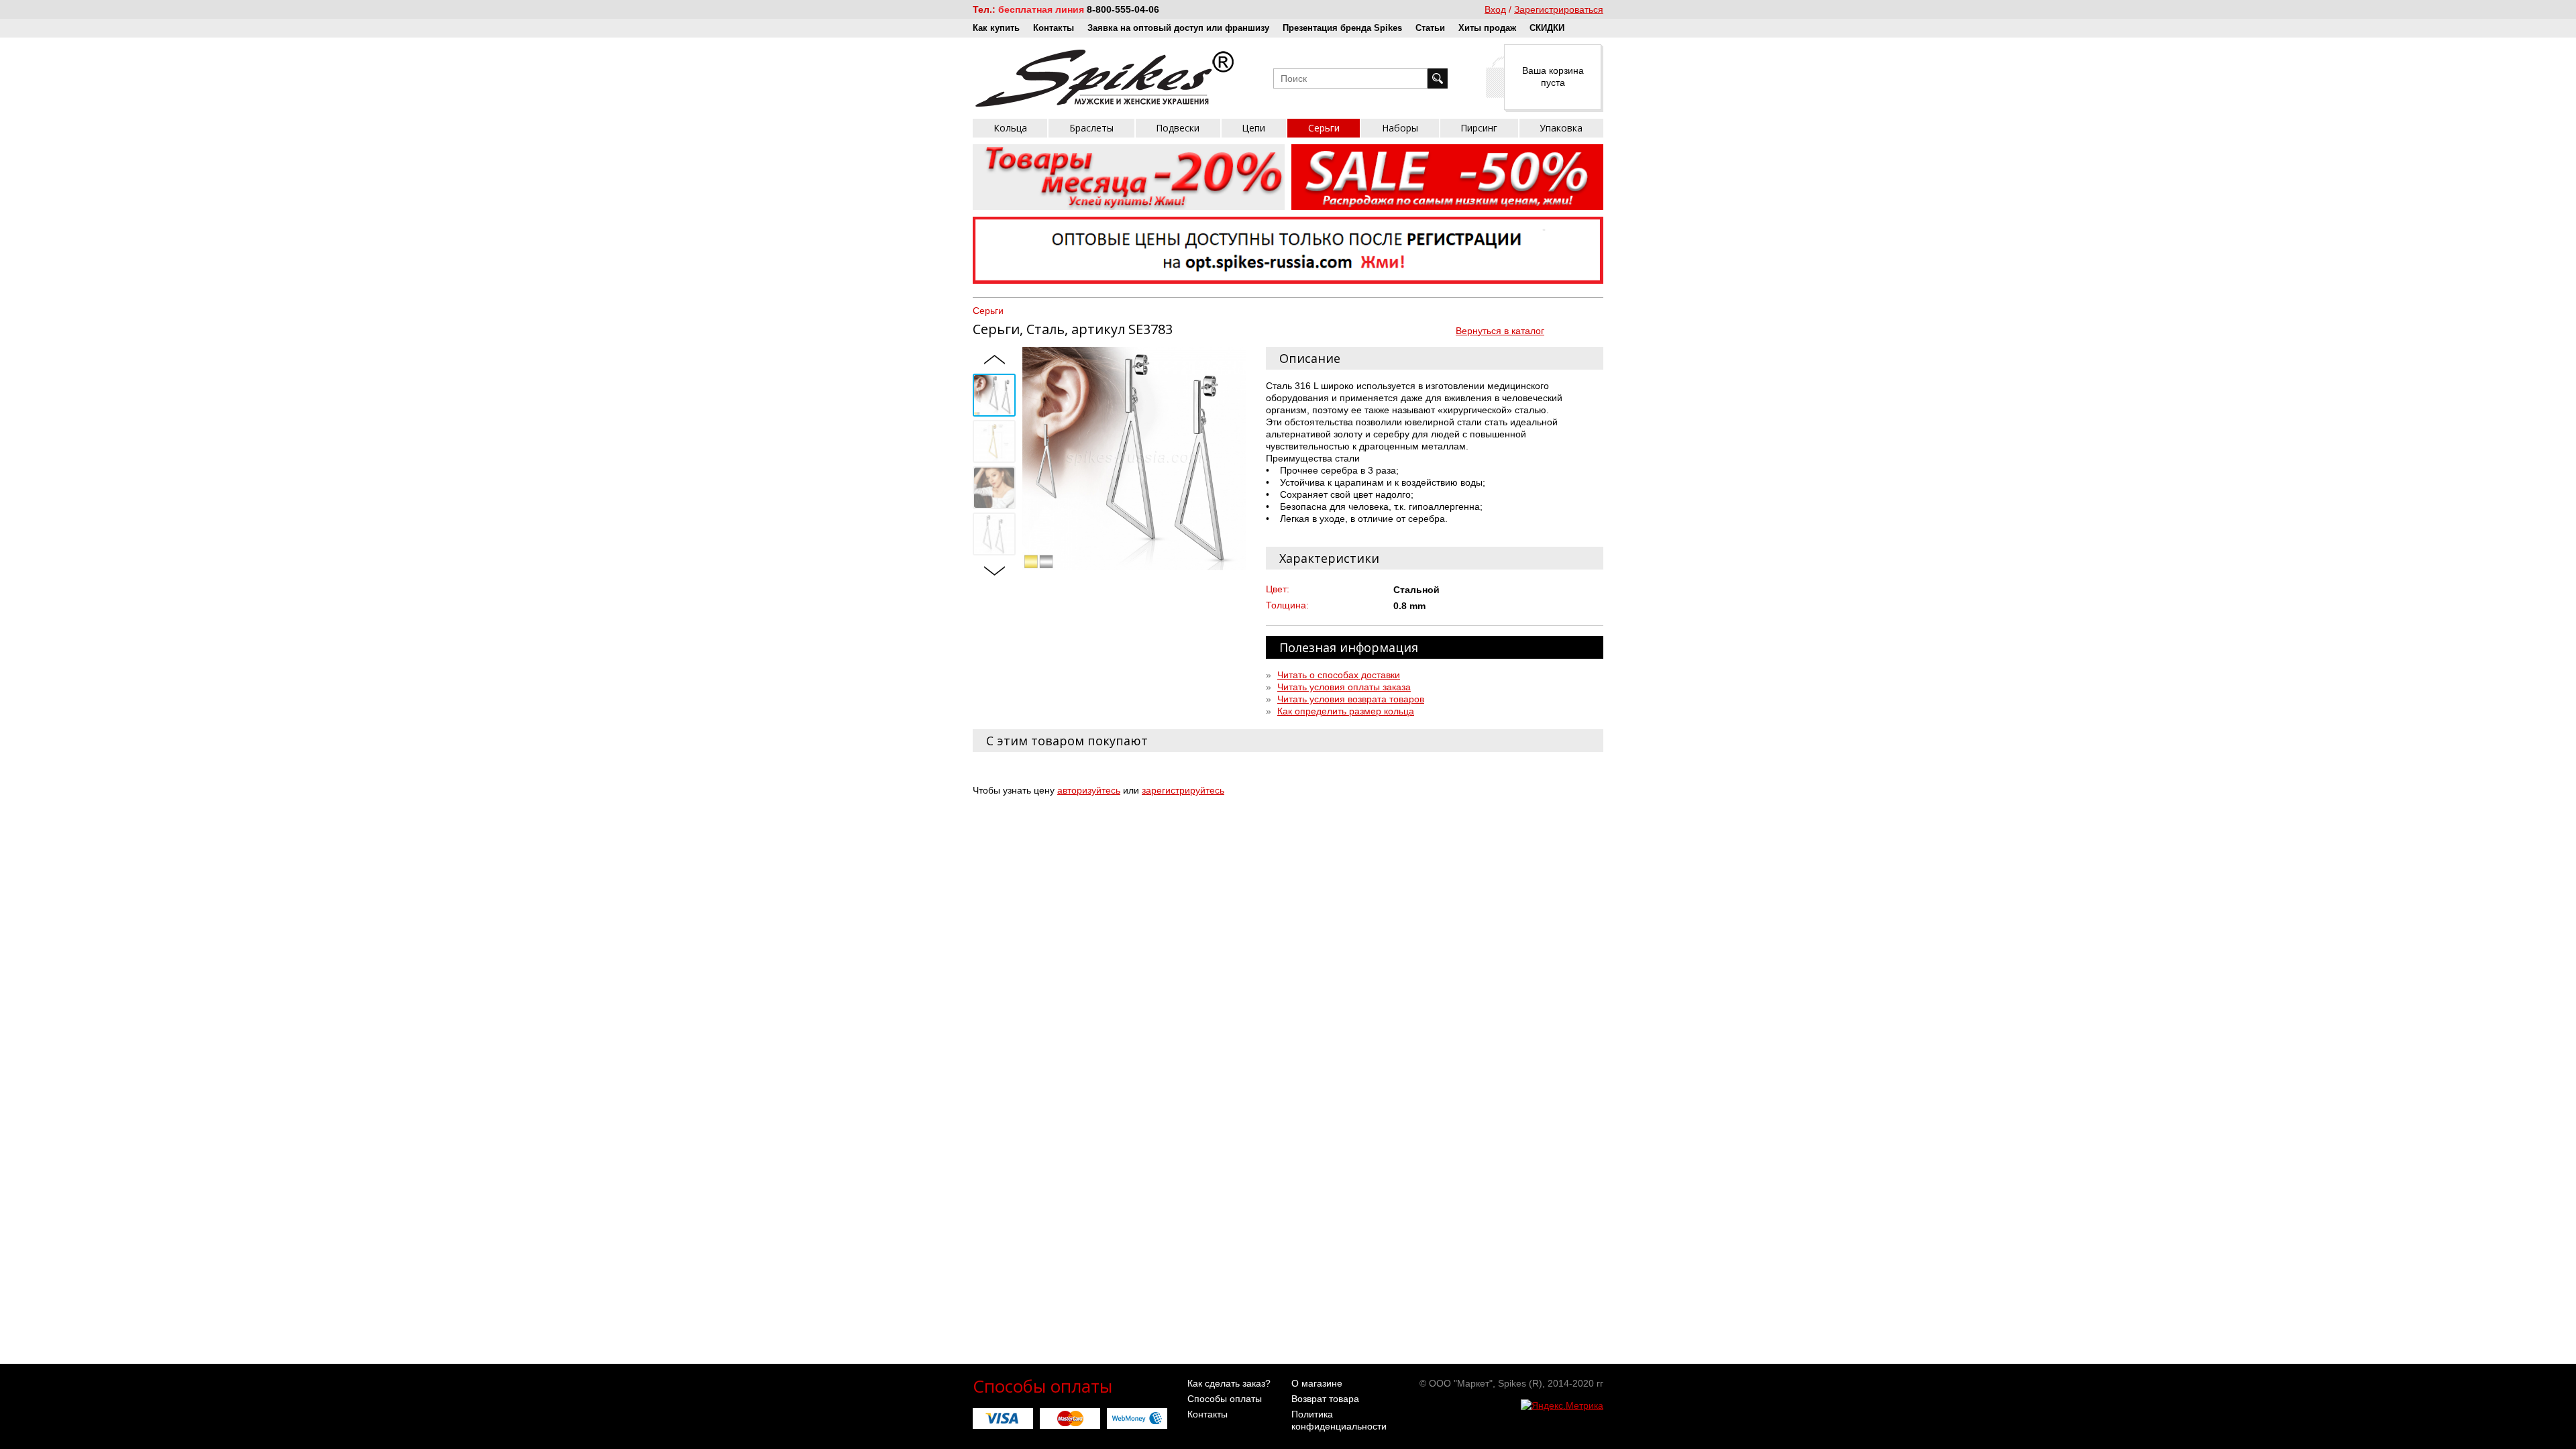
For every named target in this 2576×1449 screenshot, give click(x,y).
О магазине (1317, 1383)
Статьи (1430, 28)
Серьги (1324, 128)
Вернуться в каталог (1500, 331)
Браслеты (1091, 128)
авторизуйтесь (1089, 790)
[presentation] (994, 360)
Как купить (996, 28)
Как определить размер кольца (1346, 711)
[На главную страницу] (1105, 78)
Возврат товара (1325, 1399)
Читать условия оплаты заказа (1344, 687)
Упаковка (1561, 128)
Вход (1495, 9)
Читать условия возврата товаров (1351, 699)
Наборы (1400, 128)
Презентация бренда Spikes (1342, 28)
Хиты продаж (1487, 28)
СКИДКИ (1547, 28)
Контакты (1054, 28)
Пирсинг (1479, 128)
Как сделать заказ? (1229, 1383)
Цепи (1253, 128)
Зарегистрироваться (1559, 9)
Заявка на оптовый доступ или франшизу (1178, 28)
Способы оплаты (1225, 1399)
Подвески (1178, 128)
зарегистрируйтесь (1183, 790)
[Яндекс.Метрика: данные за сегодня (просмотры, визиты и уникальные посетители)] (1562, 1405)
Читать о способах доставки (1339, 675)
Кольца (1010, 128)
